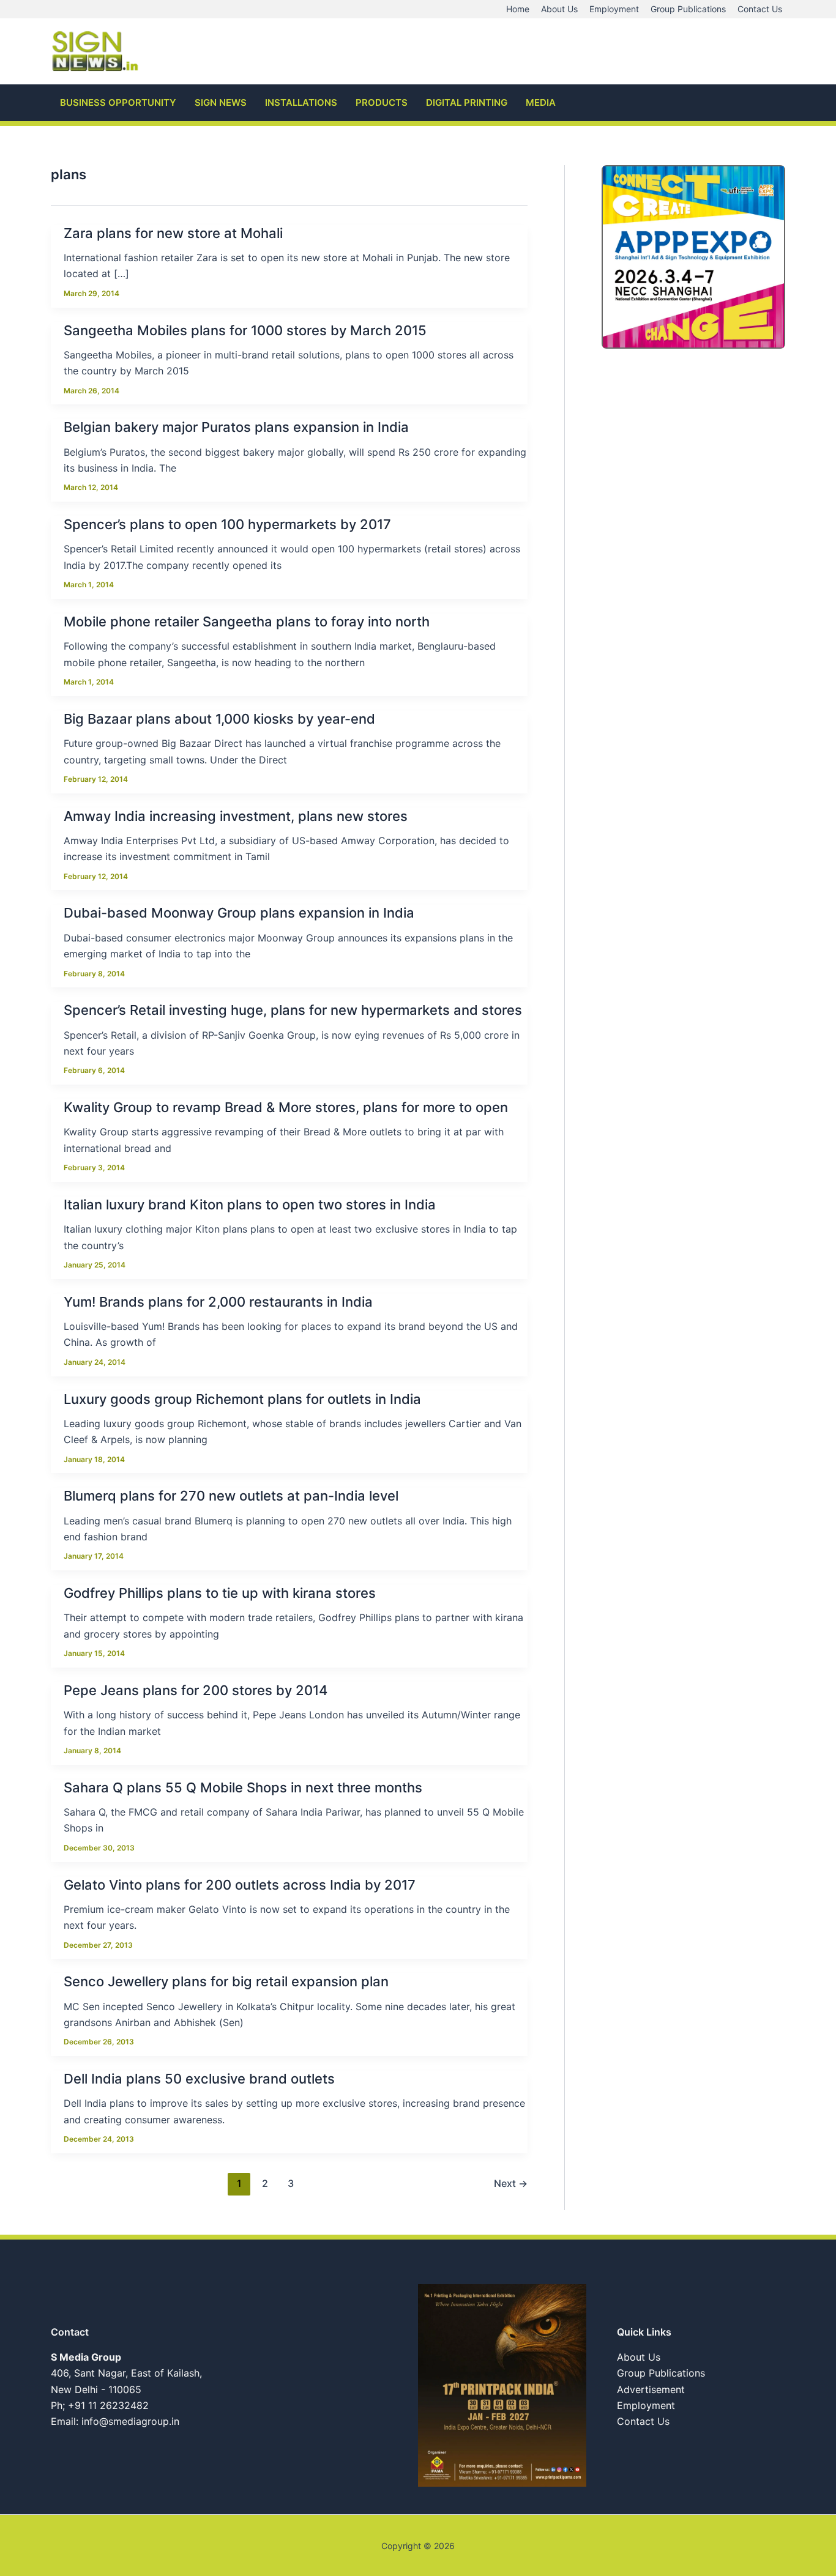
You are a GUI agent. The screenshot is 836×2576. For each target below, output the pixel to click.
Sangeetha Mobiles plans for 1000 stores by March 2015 (245, 330)
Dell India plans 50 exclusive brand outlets (199, 2079)
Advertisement (651, 2389)
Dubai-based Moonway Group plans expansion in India (239, 913)
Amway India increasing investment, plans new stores (236, 816)
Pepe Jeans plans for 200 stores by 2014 (196, 1690)
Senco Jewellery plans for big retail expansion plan (226, 1981)
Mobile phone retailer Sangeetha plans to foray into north (247, 622)
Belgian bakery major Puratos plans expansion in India (236, 427)
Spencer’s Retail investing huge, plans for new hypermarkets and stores (293, 1010)
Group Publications (661, 2373)
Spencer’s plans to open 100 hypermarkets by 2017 (227, 524)
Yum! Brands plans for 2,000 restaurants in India (218, 1302)
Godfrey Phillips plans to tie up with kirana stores (220, 1593)
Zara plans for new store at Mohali (173, 233)
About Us (639, 2357)
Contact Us (643, 2421)
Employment (646, 2405)
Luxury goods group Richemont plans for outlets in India (242, 1399)
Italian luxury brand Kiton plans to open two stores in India (250, 1204)
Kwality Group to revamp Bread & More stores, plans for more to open (286, 1107)
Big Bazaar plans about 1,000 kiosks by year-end (219, 719)
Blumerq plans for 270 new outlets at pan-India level (231, 1496)
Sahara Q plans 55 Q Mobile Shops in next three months (243, 1787)
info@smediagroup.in (130, 2421)
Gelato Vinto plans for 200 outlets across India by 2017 (240, 1885)
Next (511, 2183)
